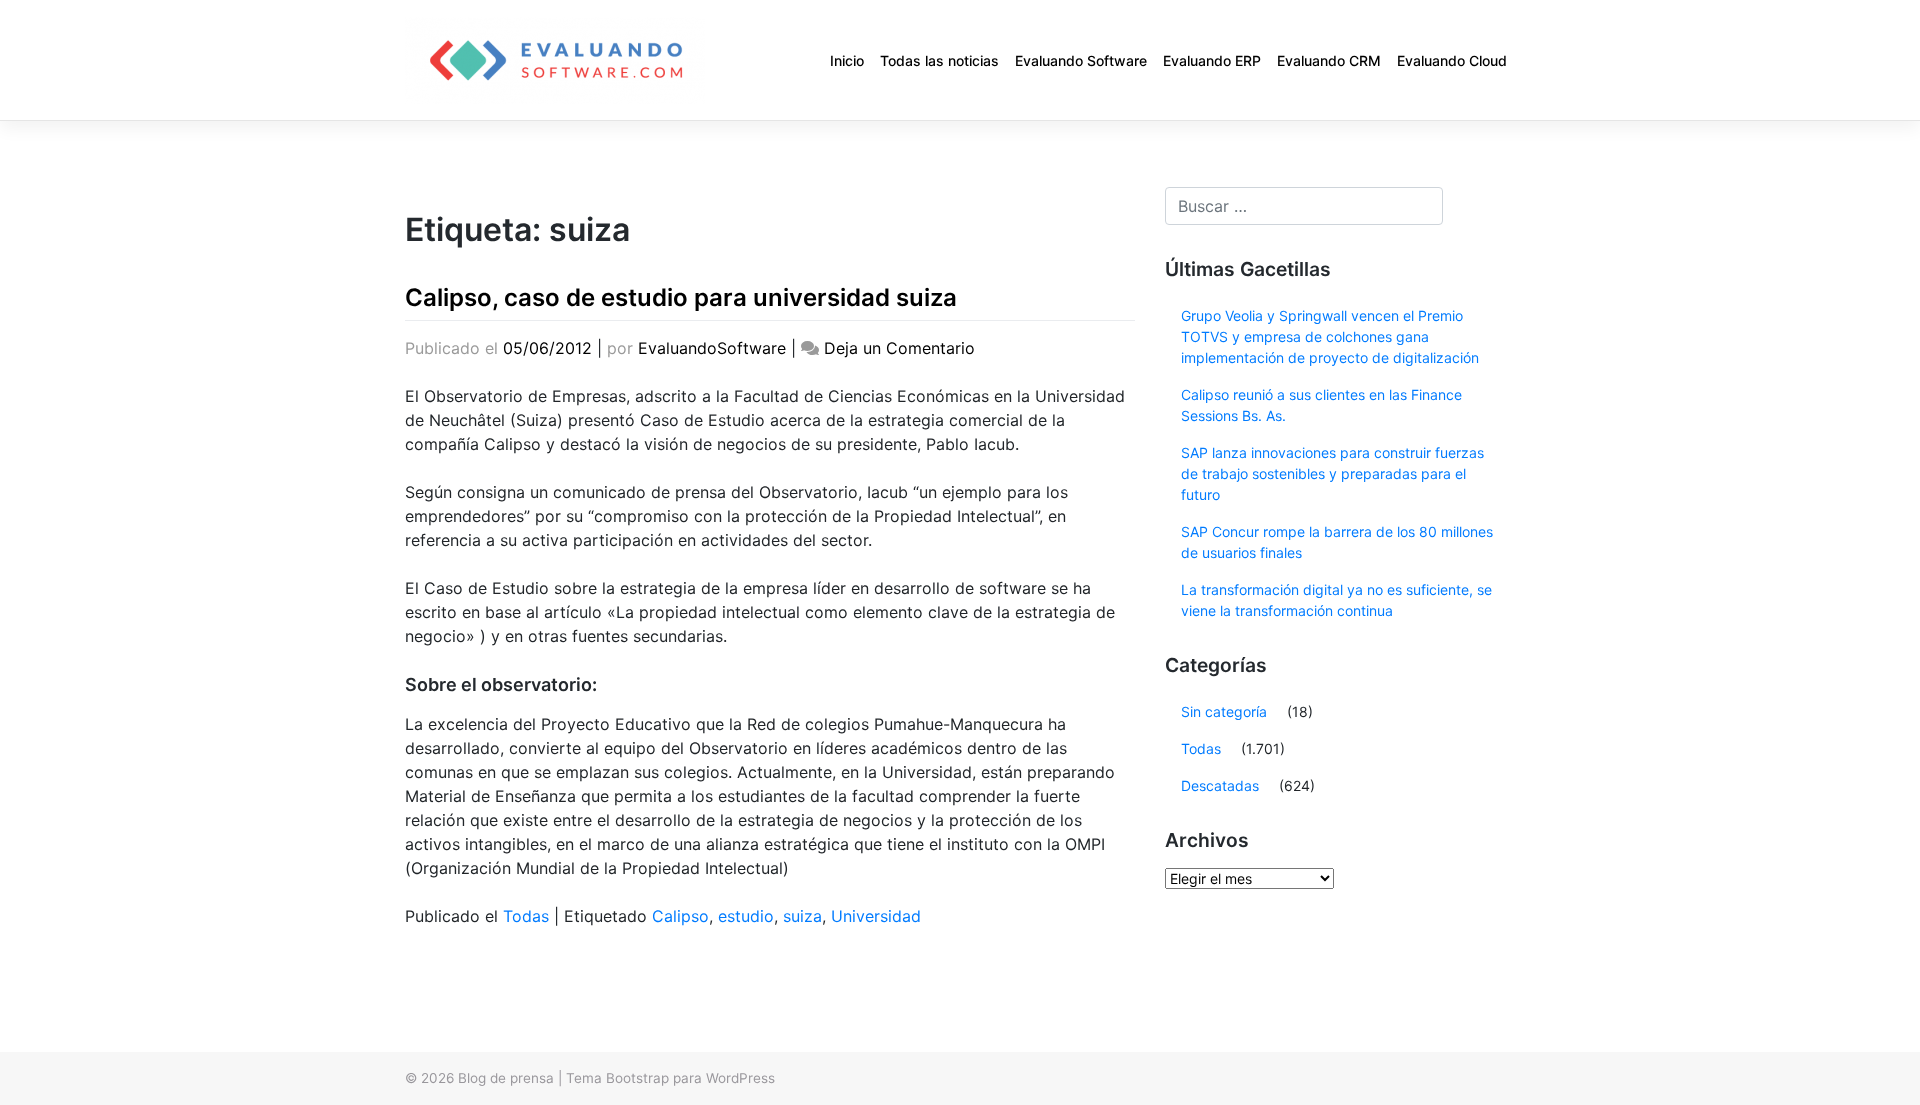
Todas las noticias (939, 60)
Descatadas (1220, 785)
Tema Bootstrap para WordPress (670, 1078)
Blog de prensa (506, 1078)
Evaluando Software (1081, 60)
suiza (802, 916)
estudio (746, 916)
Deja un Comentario (899, 348)
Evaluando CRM (1329, 60)
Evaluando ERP (1212, 60)
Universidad (876, 916)
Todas (526, 916)
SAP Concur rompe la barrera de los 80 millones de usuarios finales (1337, 542)
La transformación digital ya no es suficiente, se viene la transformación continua (1336, 600)
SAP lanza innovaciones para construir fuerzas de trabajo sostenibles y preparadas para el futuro (1332, 473)
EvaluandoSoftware (712, 348)
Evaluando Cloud (1452, 60)
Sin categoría (1224, 711)
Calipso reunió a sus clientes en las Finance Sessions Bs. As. (1321, 405)
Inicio (847, 60)
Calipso (680, 916)
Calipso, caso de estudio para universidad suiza (681, 297)
